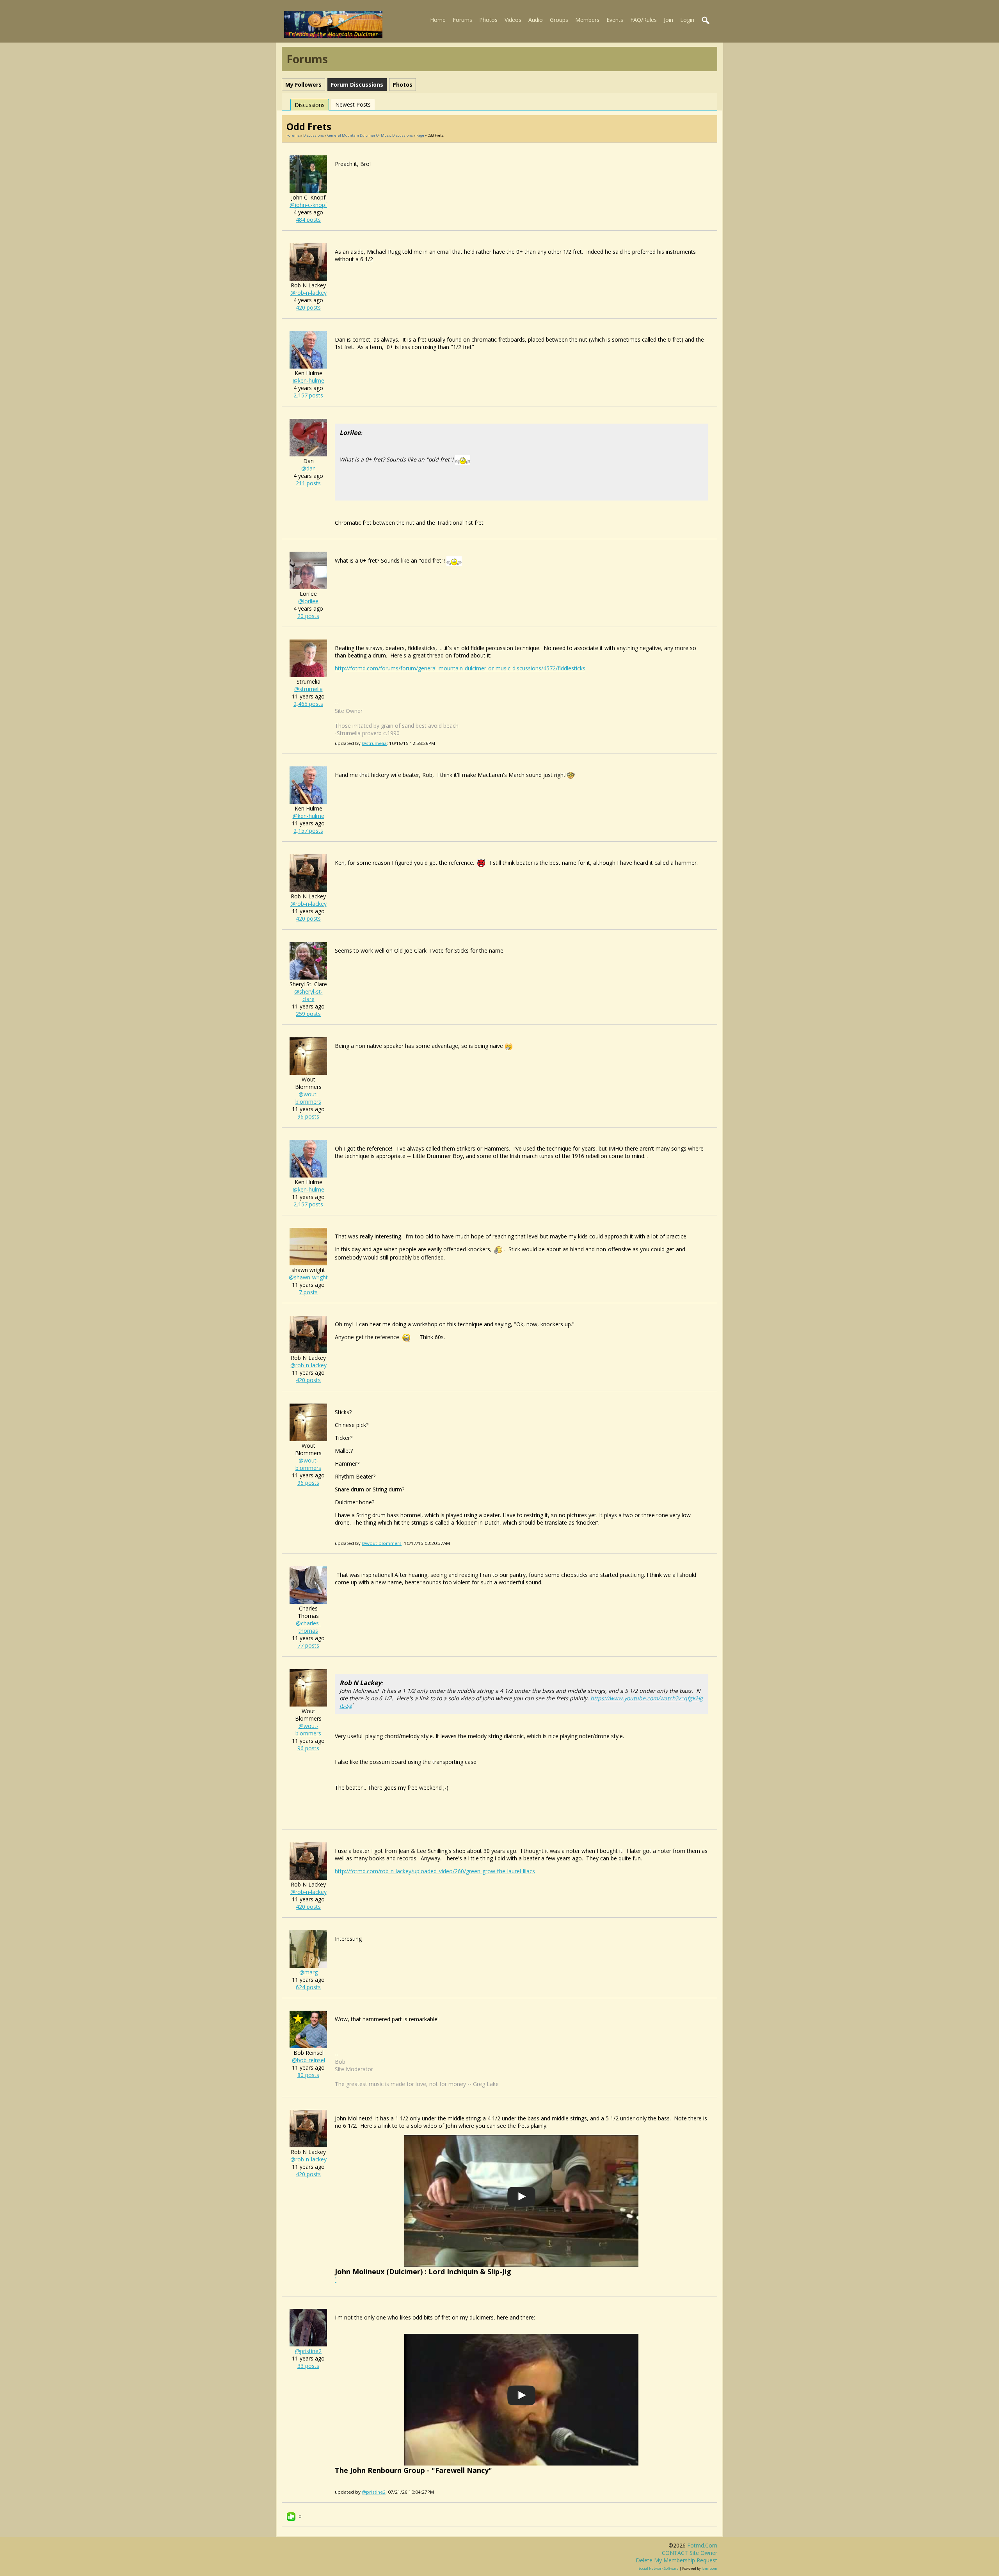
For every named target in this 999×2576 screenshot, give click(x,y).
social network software (659, 2568)
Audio (536, 20)
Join (668, 20)
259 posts (308, 1014)
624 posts (308, 1987)
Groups (559, 20)
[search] (706, 21)
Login (687, 20)
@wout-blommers (308, 1098)
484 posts (308, 220)
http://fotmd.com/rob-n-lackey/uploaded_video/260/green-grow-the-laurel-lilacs (435, 1871)
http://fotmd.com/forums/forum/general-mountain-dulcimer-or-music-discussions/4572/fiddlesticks (460, 668)
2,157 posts (308, 395)
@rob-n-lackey (308, 293)
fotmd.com (702, 2545)
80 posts (308, 2075)
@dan (308, 468)
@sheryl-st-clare (308, 995)
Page (421, 135)
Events (615, 20)
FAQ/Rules (643, 20)
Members (587, 20)
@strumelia (308, 689)
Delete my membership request (676, 2560)
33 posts (308, 2366)
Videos (513, 20)
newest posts (353, 104)
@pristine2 (308, 2351)
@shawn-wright (308, 1277)
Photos (488, 20)
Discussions (310, 105)
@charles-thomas (308, 1627)
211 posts (308, 483)
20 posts (308, 616)
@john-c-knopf (308, 205)
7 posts (308, 1292)
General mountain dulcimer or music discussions (370, 135)
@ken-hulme (308, 380)
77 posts (308, 1645)
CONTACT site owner (690, 2553)
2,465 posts (308, 704)
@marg (308, 1972)
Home (438, 20)
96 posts (308, 1116)
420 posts (308, 307)
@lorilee (308, 601)
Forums (462, 20)
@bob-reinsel (308, 2060)
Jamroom (709, 2568)
